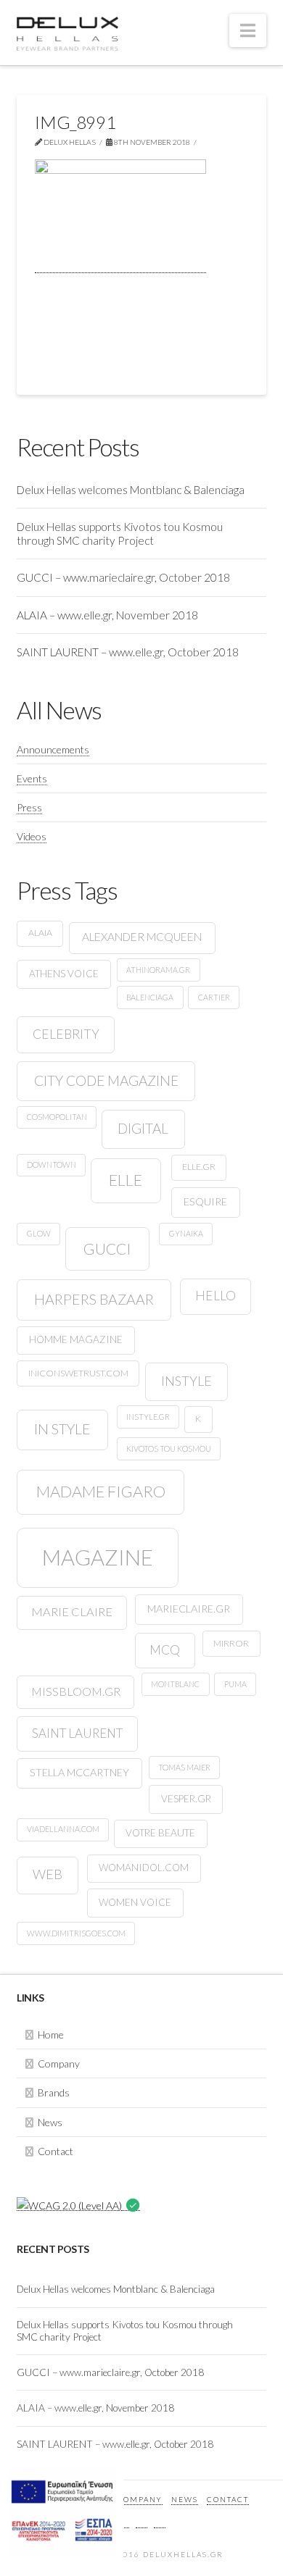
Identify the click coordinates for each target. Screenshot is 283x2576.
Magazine (98, 1557)
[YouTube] (141, 2520)
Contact (56, 2151)
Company (59, 2063)
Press (29, 807)
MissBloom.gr (76, 1691)
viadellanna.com (63, 1829)
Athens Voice (64, 974)
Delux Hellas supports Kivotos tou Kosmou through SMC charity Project (120, 534)
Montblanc (175, 1684)
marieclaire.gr (189, 1609)
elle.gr (199, 1167)
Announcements (53, 749)
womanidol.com (144, 1868)
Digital (143, 1128)
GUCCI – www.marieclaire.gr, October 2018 (123, 577)
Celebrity (66, 1034)
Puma (235, 1684)
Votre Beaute (160, 1833)
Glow (39, 1233)
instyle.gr (148, 1417)
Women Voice (135, 1902)
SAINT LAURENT (77, 1733)
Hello (216, 1296)
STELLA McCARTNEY (79, 1772)
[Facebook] (123, 2520)
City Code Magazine (106, 1080)
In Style (62, 1429)
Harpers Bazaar (94, 1299)
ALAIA (40, 933)
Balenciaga (150, 997)
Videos (32, 836)
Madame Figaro (101, 1491)
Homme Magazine (76, 1339)
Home (51, 2035)
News (50, 2122)
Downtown (52, 1164)
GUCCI (107, 1249)
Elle (126, 1180)
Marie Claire (72, 1612)
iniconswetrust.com (78, 1373)
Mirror (231, 1643)
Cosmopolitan (57, 1117)
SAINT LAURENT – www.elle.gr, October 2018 (128, 652)
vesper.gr (186, 1799)
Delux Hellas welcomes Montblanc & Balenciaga (131, 490)
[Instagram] (160, 2520)
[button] (248, 30)
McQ (165, 1650)
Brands (54, 2092)
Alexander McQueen (142, 937)
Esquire (205, 1201)
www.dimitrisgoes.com (76, 1933)
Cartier (214, 997)
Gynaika (186, 1233)
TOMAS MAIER (184, 1767)
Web (48, 1874)
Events (32, 778)
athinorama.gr (158, 970)
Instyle (186, 1381)
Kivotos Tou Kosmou (169, 1448)
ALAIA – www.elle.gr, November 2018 (107, 615)
